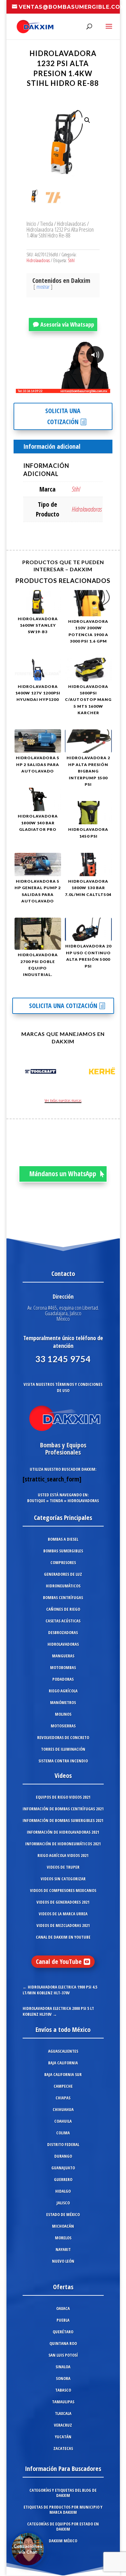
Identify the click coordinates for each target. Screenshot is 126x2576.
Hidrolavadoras (71, 223)
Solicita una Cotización (63, 416)
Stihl (71, 260)
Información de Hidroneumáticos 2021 (63, 1844)
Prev (18, 1073)
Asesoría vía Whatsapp (67, 324)
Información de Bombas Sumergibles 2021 (63, 1820)
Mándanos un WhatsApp (63, 1174)
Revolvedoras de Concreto (63, 1737)
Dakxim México (63, 2541)
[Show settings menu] (67, 388)
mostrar (43, 287)
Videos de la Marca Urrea (63, 1914)
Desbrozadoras (63, 1632)
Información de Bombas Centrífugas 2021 (63, 1809)
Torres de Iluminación (63, 1749)
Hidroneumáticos (63, 1586)
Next (108, 1073)
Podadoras (63, 1679)
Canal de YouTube (59, 1961)
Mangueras (63, 1656)
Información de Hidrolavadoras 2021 (63, 1832)
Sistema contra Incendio (63, 1761)
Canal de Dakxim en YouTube (63, 1937)
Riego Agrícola (63, 1691)
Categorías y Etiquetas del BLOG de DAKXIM (63, 2493)
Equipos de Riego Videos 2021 (63, 1797)
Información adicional (52, 446)
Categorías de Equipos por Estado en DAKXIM (63, 2526)
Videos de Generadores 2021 (63, 1902)
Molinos (63, 1714)
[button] (87, 120)
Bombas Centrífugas (63, 1597)
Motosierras (63, 1726)
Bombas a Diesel (63, 1539)
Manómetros (63, 1702)
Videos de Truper (63, 1867)
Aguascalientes (63, 2051)
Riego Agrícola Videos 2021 (63, 1855)
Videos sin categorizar (63, 1879)
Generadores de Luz (63, 1574)
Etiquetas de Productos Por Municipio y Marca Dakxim (63, 2510)
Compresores (63, 1562)
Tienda (47, 223)
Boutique (36, 1501)
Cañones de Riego (63, 1609)
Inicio (31, 223)
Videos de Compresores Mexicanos (63, 1890)
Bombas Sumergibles (63, 1551)
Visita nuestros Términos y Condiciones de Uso (63, 1387)
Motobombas (63, 1667)
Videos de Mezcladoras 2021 (63, 1925)
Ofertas (63, 2287)
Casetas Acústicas (63, 1621)
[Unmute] (55, 388)
